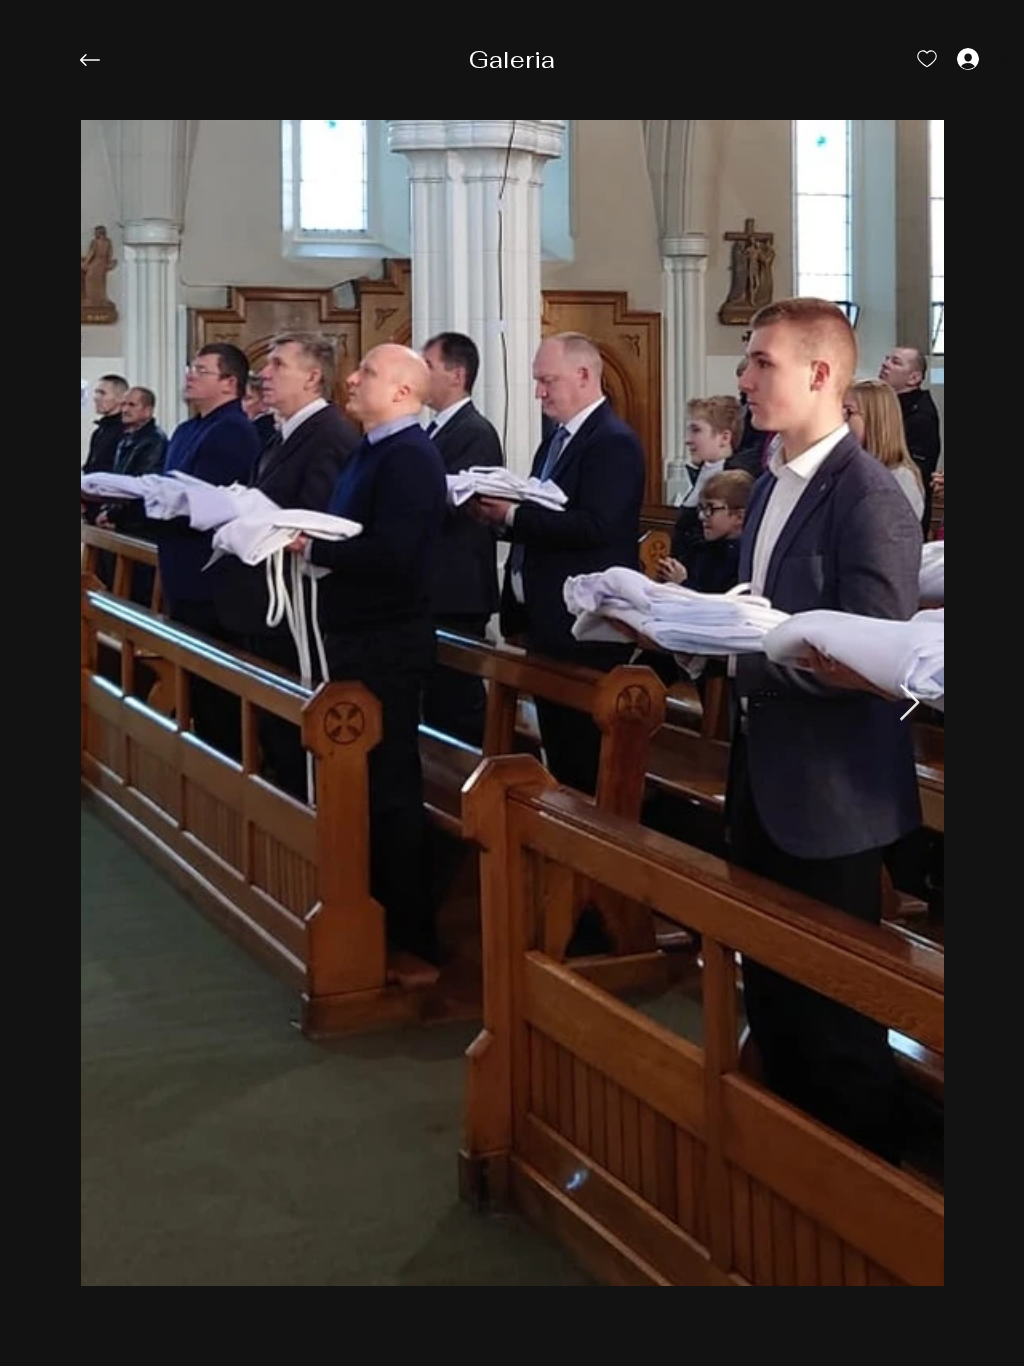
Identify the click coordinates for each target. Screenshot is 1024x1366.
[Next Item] (909, 703)
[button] (512, 60)
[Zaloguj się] (950, 58)
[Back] (105, 60)
